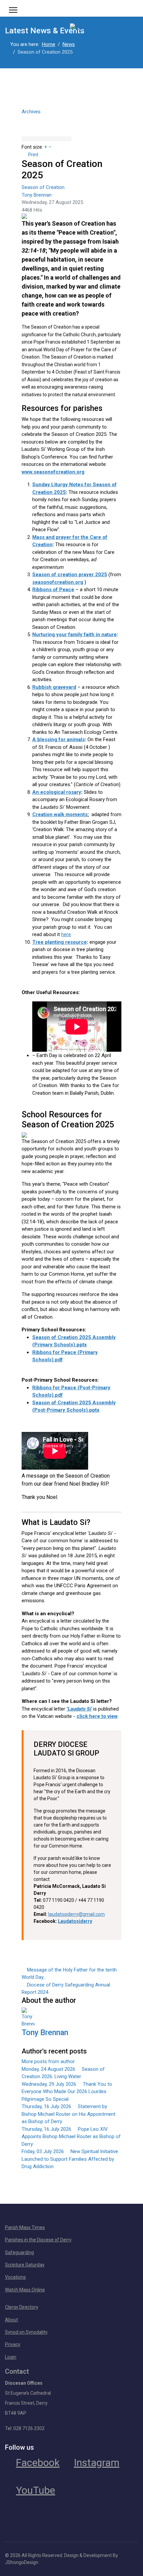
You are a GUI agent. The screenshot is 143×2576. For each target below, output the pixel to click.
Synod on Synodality (26, 2332)
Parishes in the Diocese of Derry (38, 2240)
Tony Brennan (37, 195)
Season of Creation (43, 187)
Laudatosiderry (75, 1921)
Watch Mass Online (25, 2290)
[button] (71, 118)
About (11, 2320)
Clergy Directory (22, 2307)
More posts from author (48, 2061)
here (66, 934)
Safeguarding (19, 2252)
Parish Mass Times (25, 2227)
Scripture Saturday (25, 2265)
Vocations (15, 2277)
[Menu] (13, 10)
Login (11, 2357)
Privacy (13, 2344)
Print (33, 155)
